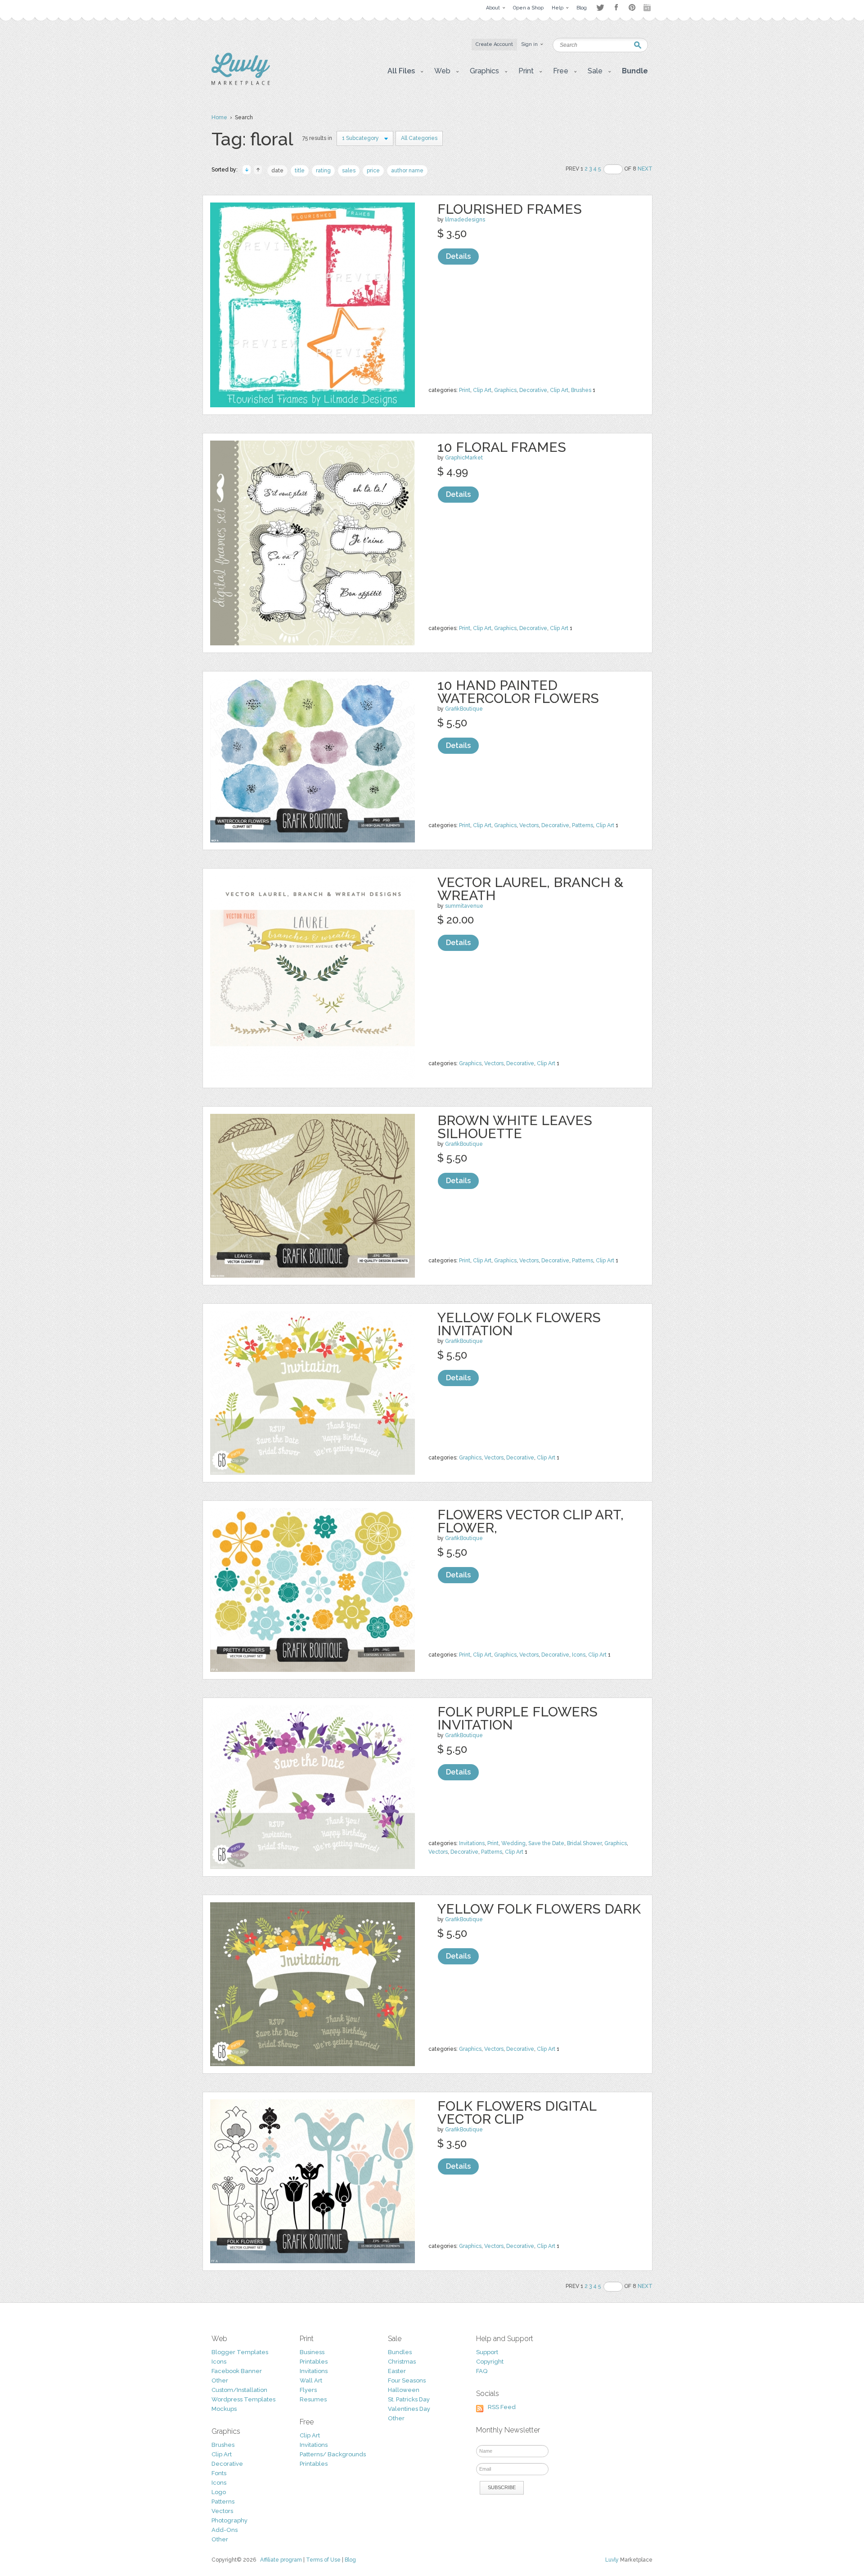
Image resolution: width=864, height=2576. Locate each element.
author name (407, 171)
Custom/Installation (239, 2390)
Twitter (600, 7)
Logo (219, 2492)
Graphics (505, 390)
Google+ (648, 8)
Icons (579, 1655)
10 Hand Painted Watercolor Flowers (518, 692)
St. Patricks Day (409, 2399)
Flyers (308, 2390)
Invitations (472, 1843)
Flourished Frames (510, 209)
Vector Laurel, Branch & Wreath (530, 889)
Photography (229, 2520)
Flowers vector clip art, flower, (531, 1521)
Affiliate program (281, 2560)
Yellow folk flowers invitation (519, 1324)
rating (323, 171)
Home (219, 117)
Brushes (581, 390)
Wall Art (311, 2380)
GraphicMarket (464, 458)
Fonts (219, 2473)
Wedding (513, 1843)
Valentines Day (409, 2409)
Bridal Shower (584, 1843)
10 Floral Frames (502, 447)
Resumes (313, 2399)
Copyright (490, 2362)
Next (645, 169)
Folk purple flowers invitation (517, 1718)
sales (349, 171)
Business (312, 2352)
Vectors (529, 825)
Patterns (583, 825)
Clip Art (482, 390)
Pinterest (632, 7)
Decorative (533, 390)
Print (465, 390)
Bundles (400, 2352)
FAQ (482, 2371)
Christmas (402, 2362)
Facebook (616, 8)
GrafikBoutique (464, 709)
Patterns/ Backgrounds (333, 2454)
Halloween (404, 2390)
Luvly (612, 2560)
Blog (350, 2560)
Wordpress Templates (243, 2399)
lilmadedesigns (465, 220)
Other (220, 2380)
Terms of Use (323, 2560)
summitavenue (464, 906)
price (373, 171)
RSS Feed (502, 2407)
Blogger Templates (240, 2352)
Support (487, 2352)
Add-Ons (225, 2530)
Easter (397, 2371)
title (300, 171)
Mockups (224, 2409)
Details (458, 256)
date (277, 171)
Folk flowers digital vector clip (517, 2112)
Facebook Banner (237, 2371)
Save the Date (546, 1843)
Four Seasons (407, 2380)
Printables (314, 2362)
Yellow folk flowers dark (539, 1909)
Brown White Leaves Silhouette (515, 1127)
